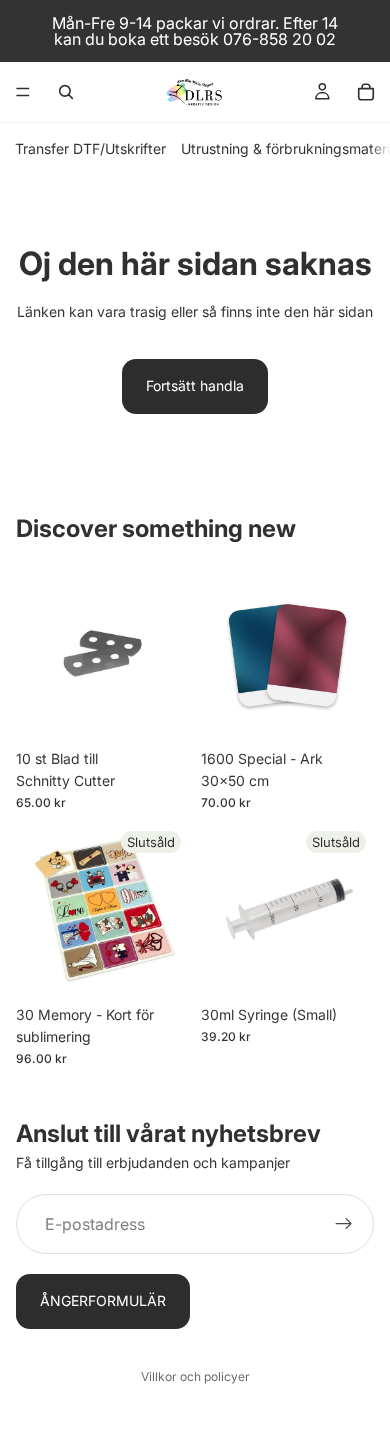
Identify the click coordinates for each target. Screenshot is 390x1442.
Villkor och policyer (195, 1376)
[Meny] (23, 92)
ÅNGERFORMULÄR (103, 1300)
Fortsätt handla (195, 385)
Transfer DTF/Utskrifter (90, 148)
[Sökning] (66, 92)
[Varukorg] (366, 92)
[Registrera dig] (344, 1224)
